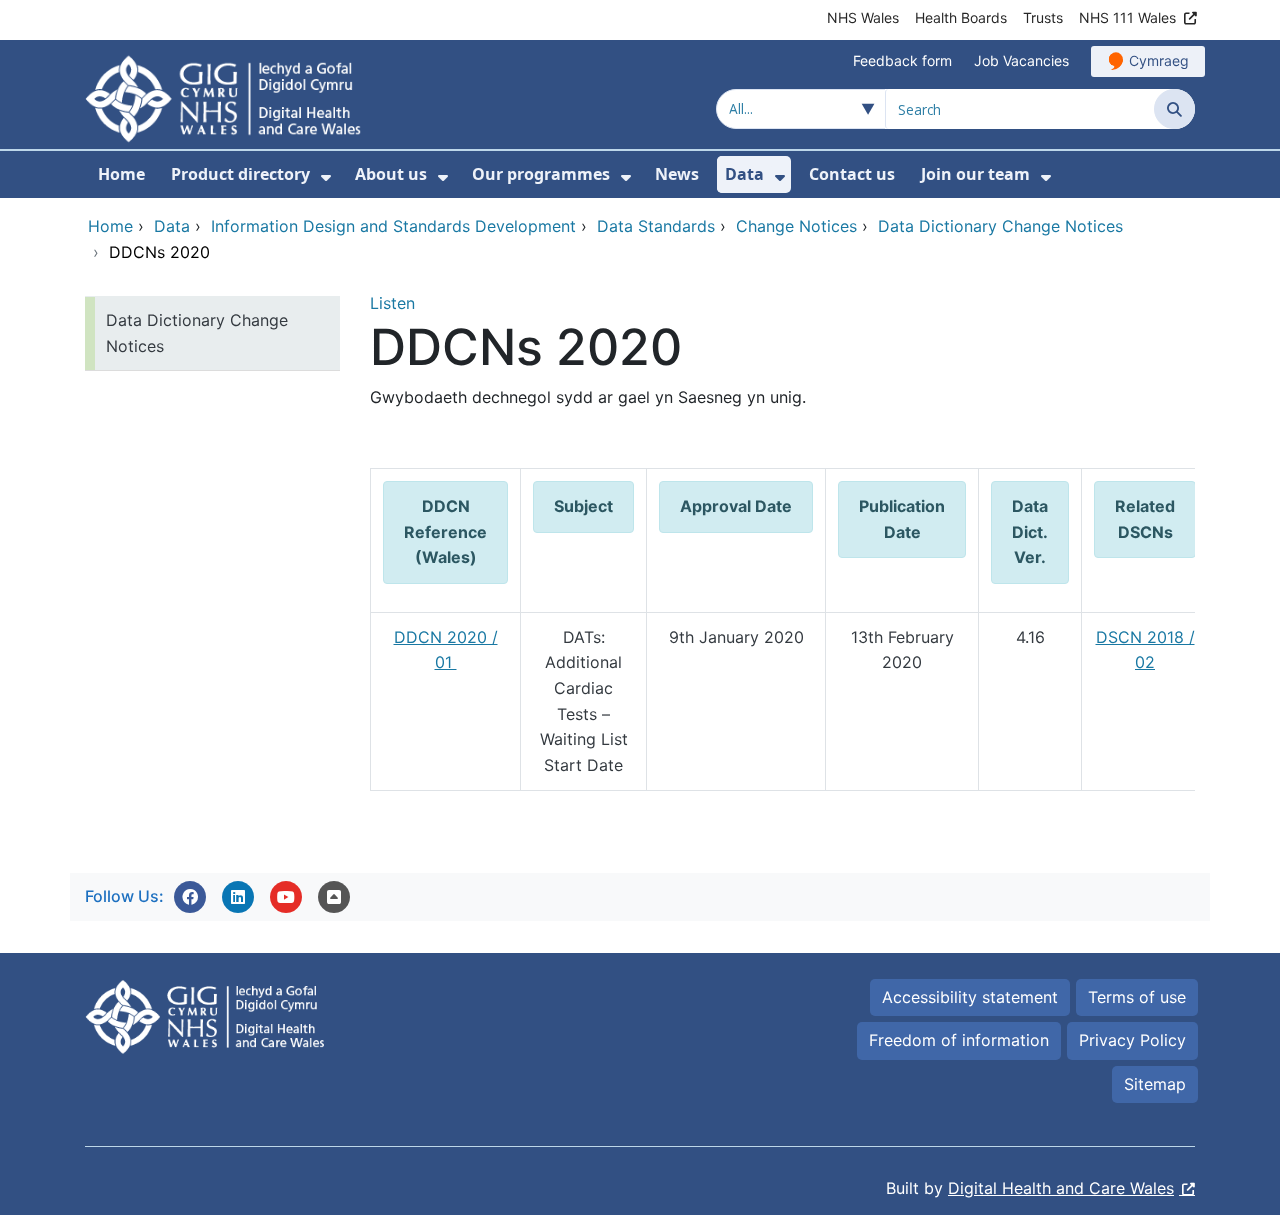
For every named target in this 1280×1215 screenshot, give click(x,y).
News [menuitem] (677, 174)
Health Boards (961, 17)
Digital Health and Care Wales (1061, 1188)
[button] (190, 897)
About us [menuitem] (391, 174)
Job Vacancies (1021, 60)
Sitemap (1155, 1084)
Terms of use (1137, 997)
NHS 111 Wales (1127, 17)
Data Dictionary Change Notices (197, 333)
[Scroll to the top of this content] (334, 897)
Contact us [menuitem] (852, 174)
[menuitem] (326, 177)
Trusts (1043, 17)
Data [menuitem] (744, 174)
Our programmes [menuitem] (541, 174)
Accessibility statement (970, 997)
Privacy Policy (1132, 1040)
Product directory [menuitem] (240, 174)
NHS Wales (863, 17)
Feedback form (902, 60)
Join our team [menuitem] (975, 174)
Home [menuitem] (121, 174)
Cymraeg (1159, 60)
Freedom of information (959, 1040)
